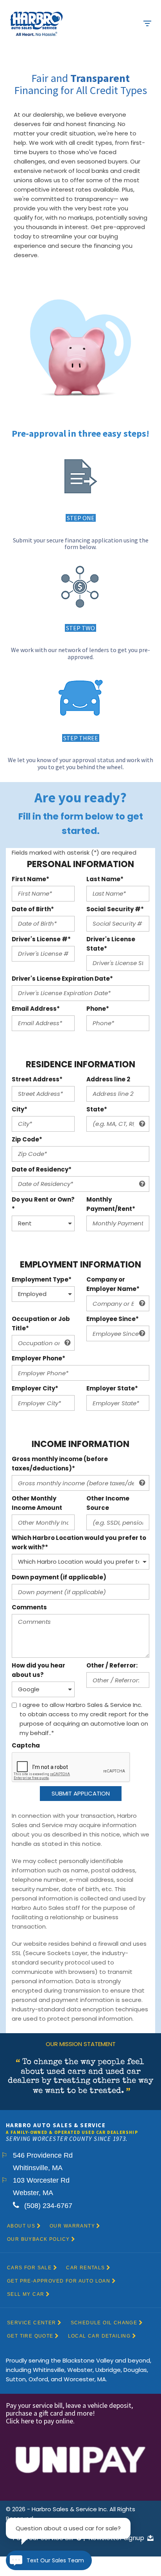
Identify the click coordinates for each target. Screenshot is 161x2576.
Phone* (98, 1009)
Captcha (26, 1745)
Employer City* (35, 1388)
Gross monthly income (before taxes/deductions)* (60, 1464)
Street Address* (37, 1079)
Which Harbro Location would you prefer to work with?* (79, 1542)
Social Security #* (115, 909)
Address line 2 (108, 1079)
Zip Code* (27, 1139)
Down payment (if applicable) (59, 1577)
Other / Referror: (112, 1665)
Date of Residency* (42, 1169)
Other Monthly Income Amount (37, 1503)
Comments (29, 1607)
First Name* (30, 879)
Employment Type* (42, 1279)
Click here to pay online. (41, 2421)
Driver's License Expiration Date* (62, 979)
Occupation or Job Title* (41, 1324)
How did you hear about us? (38, 1670)
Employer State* (112, 1388)
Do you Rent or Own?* (43, 1204)
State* (97, 1109)
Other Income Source (108, 1503)
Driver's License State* (111, 944)
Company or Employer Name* (113, 1284)
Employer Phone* (38, 1358)
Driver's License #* (41, 939)
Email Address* (36, 1009)
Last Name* (105, 879)
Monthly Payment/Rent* (111, 1204)
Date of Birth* (33, 909)
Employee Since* (113, 1319)
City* (20, 1109)
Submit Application (81, 1793)
